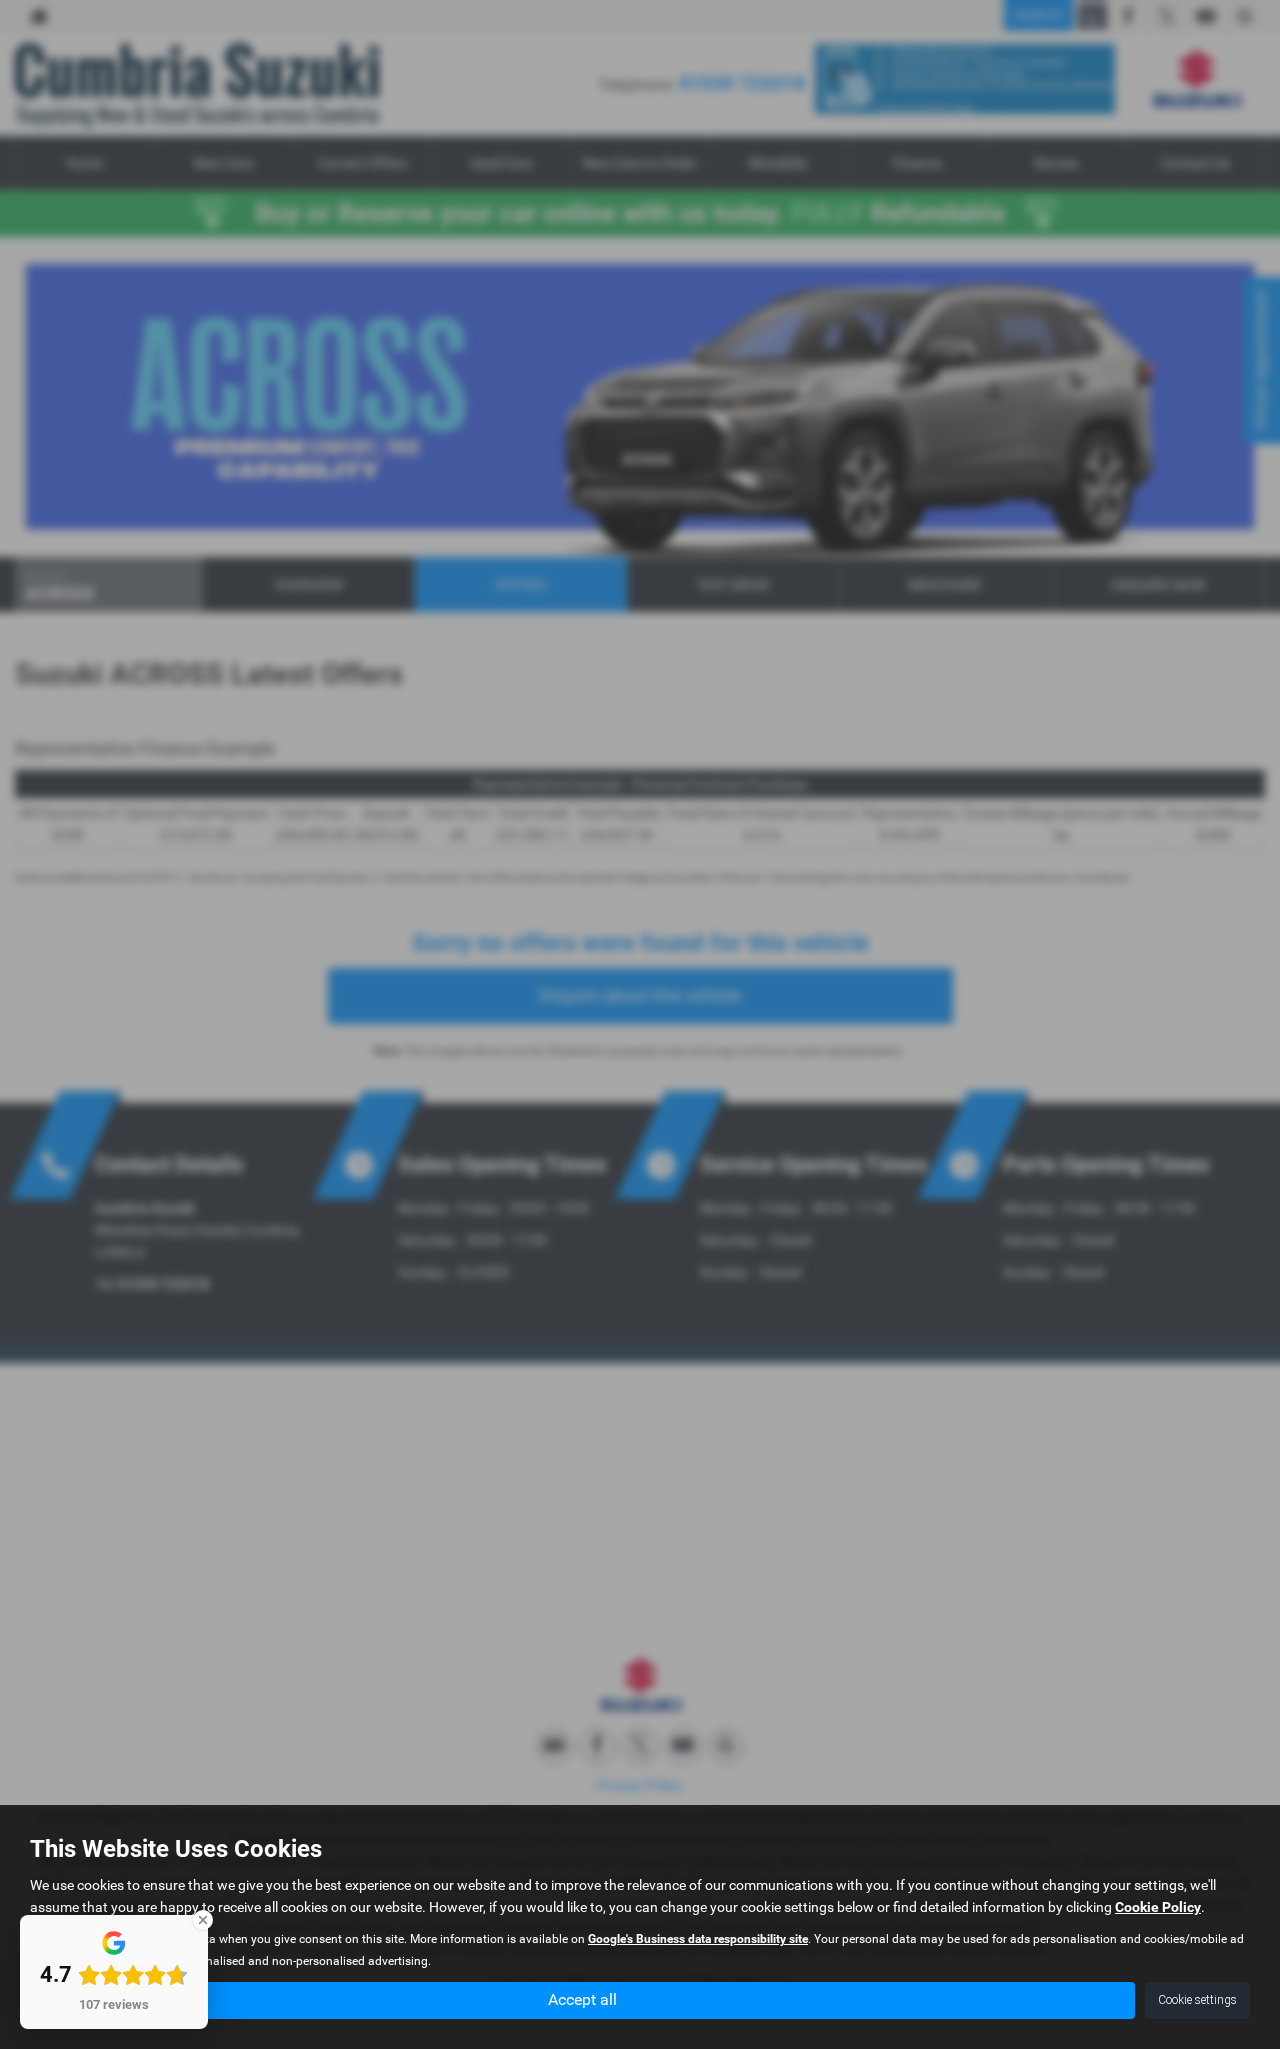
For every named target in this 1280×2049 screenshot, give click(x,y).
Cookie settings (1197, 2000)
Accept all (582, 1999)
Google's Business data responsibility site (698, 1939)
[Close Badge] (203, 1920)
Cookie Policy (1158, 1907)
